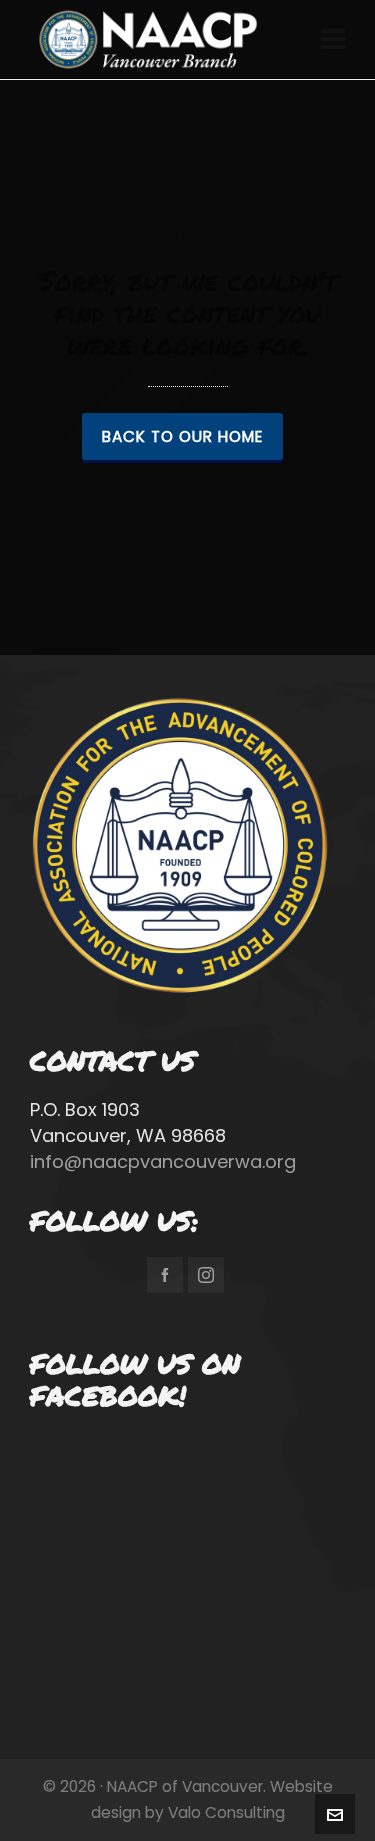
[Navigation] (333, 40)
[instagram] (206, 1275)
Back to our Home (182, 436)
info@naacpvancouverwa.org (163, 1161)
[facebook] (165, 1275)
